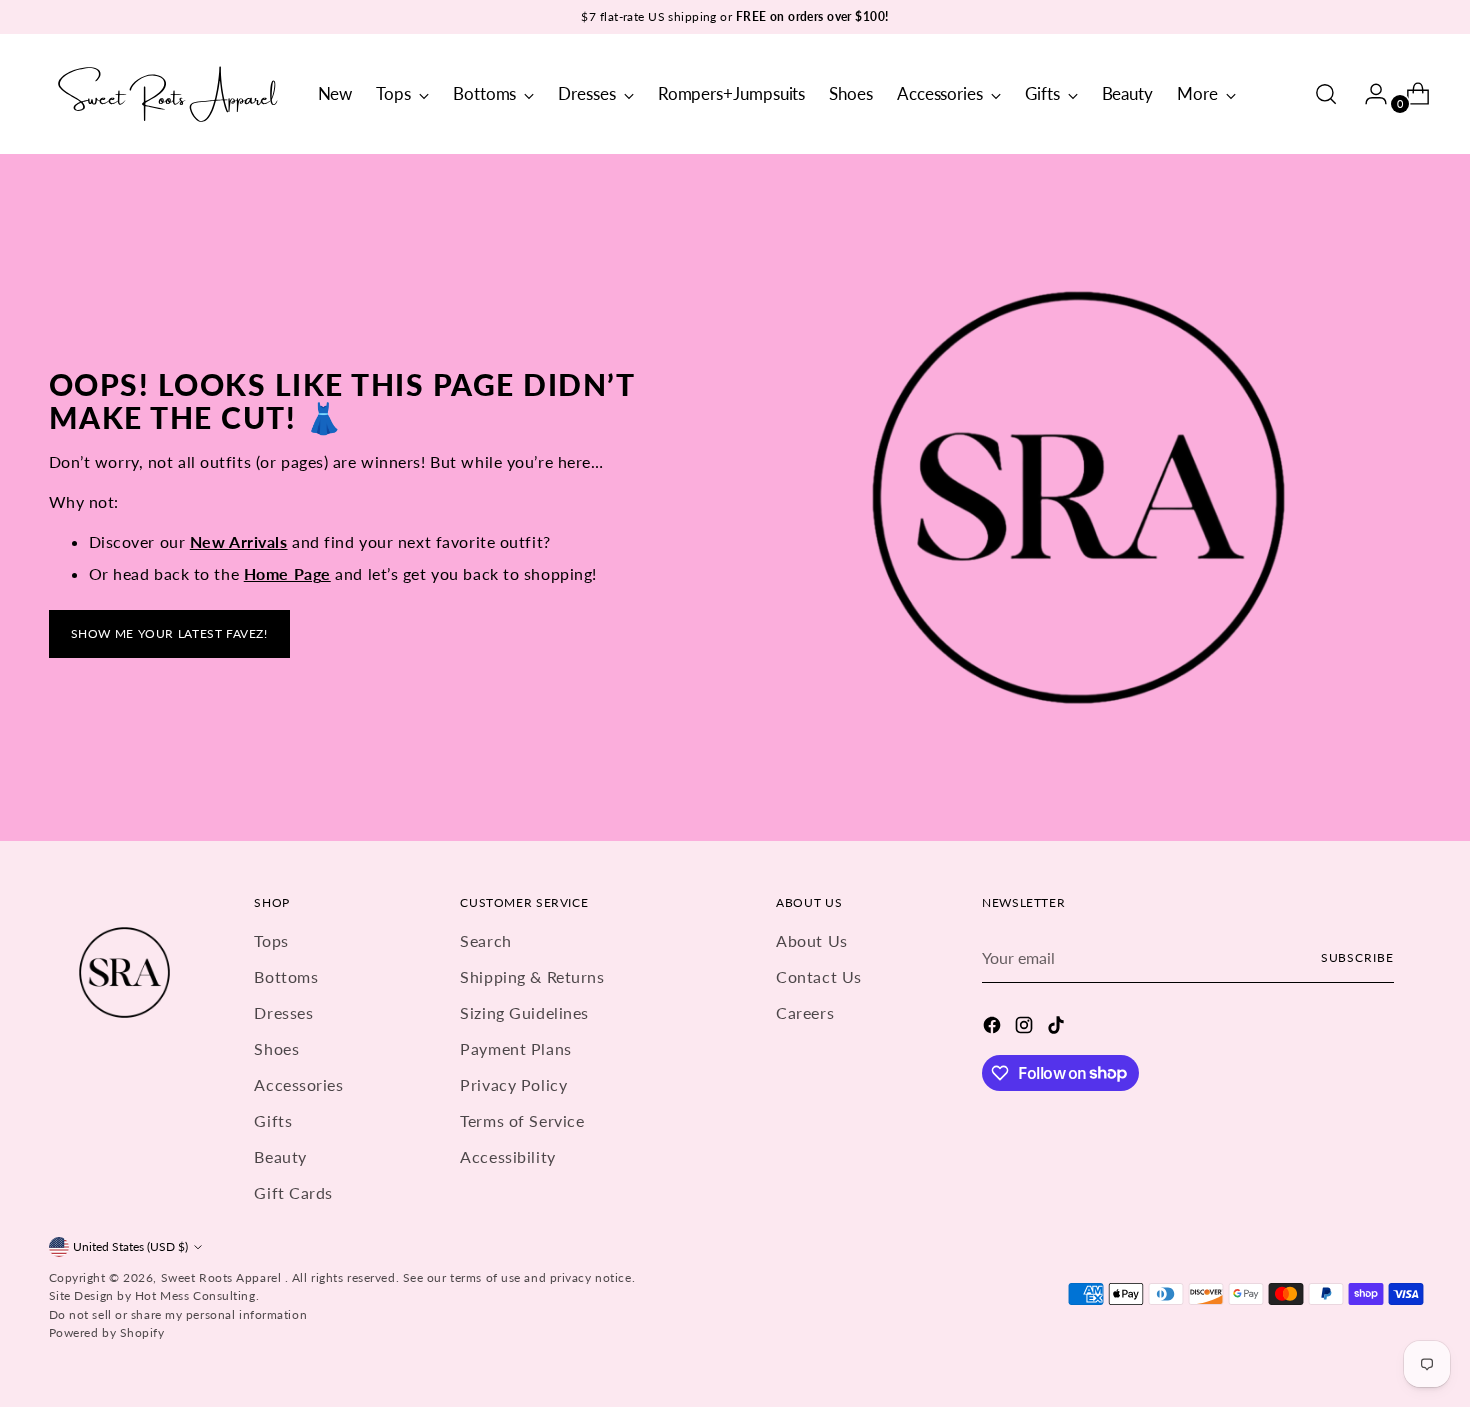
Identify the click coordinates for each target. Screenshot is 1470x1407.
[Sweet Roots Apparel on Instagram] (1026, 1028)
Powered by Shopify (107, 1332)
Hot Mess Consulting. (197, 1295)
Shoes (276, 1048)
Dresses (283, 1012)
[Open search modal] (1326, 94)
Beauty (280, 1156)
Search (485, 940)
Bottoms (286, 976)
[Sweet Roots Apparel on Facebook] (994, 1028)
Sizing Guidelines (524, 1012)
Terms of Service (522, 1120)
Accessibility (507, 1156)
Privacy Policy (513, 1084)
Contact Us (819, 976)
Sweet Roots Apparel (223, 1277)
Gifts (273, 1120)
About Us (811, 940)
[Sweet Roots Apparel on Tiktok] (1058, 1028)
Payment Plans (515, 1048)
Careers (805, 1012)
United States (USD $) (130, 1246)
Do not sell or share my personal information (178, 1314)
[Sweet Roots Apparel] (169, 94)
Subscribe (1357, 957)
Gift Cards (293, 1192)
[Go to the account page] (1368, 94)
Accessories (298, 1084)
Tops (271, 940)
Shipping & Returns (532, 976)
